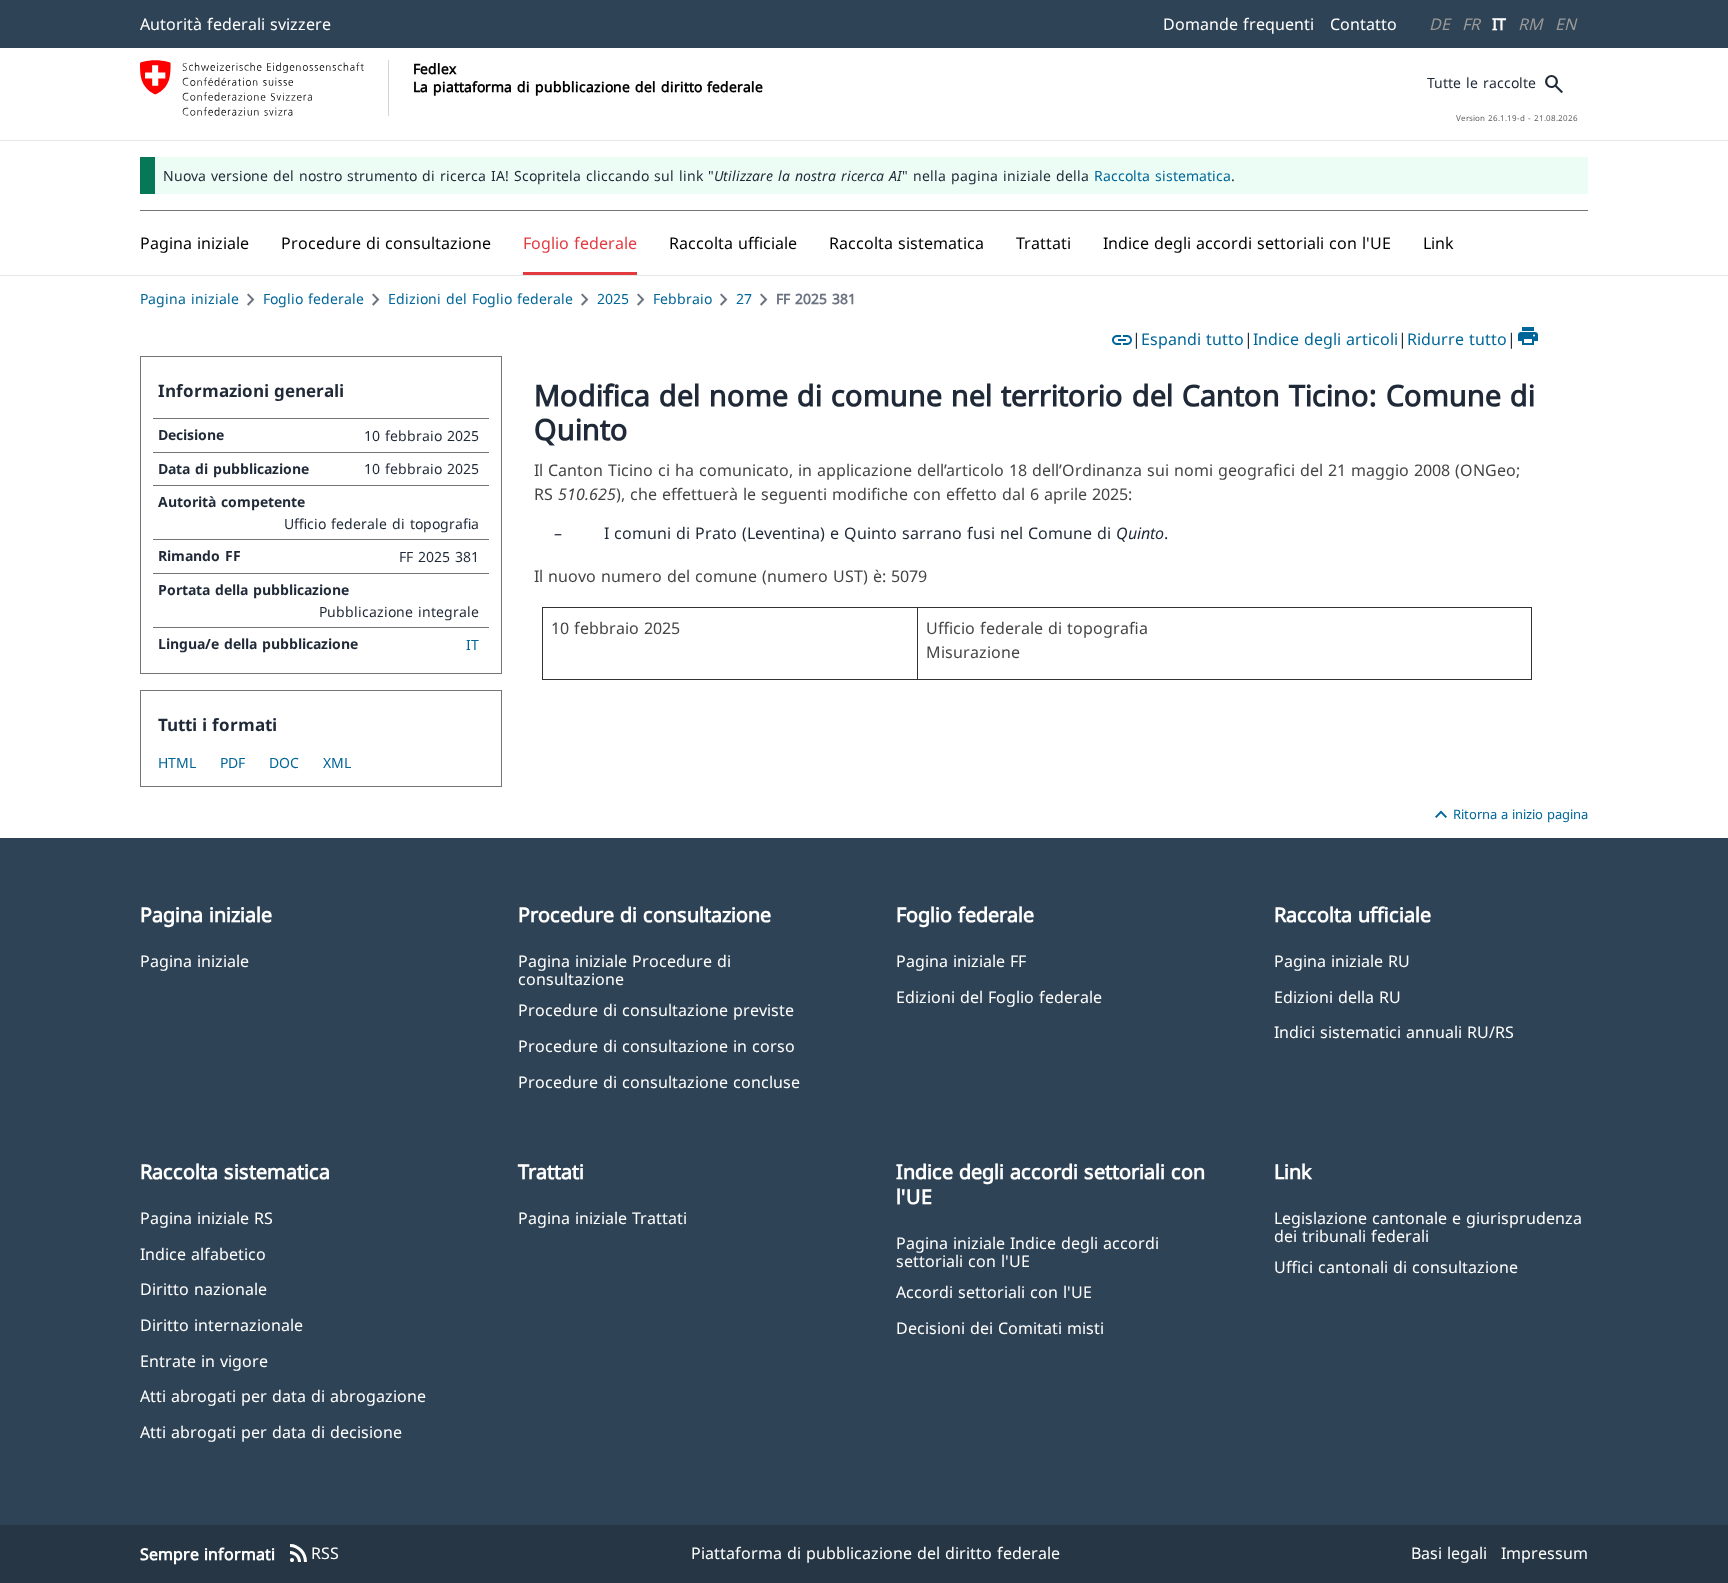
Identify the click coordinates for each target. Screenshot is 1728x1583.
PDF (232, 762)
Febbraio (682, 298)
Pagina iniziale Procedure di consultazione (624, 969)
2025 (613, 298)
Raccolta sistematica (1162, 175)
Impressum (1544, 1553)
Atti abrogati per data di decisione (271, 1431)
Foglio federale (313, 298)
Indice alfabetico (203, 1253)
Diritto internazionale (221, 1324)
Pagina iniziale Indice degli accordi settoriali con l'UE (1027, 1251)
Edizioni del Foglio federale (480, 298)
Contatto (1363, 24)
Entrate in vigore (204, 1360)
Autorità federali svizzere (235, 24)
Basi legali (1449, 1553)
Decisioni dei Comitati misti (1000, 1327)
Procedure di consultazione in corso (656, 1045)
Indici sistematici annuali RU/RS (1394, 1031)
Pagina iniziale (189, 298)
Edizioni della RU (1337, 996)
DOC (284, 762)
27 (744, 298)
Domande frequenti (1238, 24)
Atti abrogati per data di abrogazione (283, 1395)
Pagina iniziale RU (1342, 960)
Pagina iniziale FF (961, 960)
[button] (386, 243)
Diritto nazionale (203, 1288)
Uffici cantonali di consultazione (1396, 1266)
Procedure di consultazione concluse (659, 1081)
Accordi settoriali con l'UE (994, 1291)
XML (337, 762)
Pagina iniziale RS (206, 1217)
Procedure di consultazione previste (656, 1009)
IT (1499, 24)
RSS (313, 1554)
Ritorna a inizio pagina (1508, 815)
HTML (177, 762)
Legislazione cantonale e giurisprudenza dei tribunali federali (1428, 1226)
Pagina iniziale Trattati (602, 1217)
